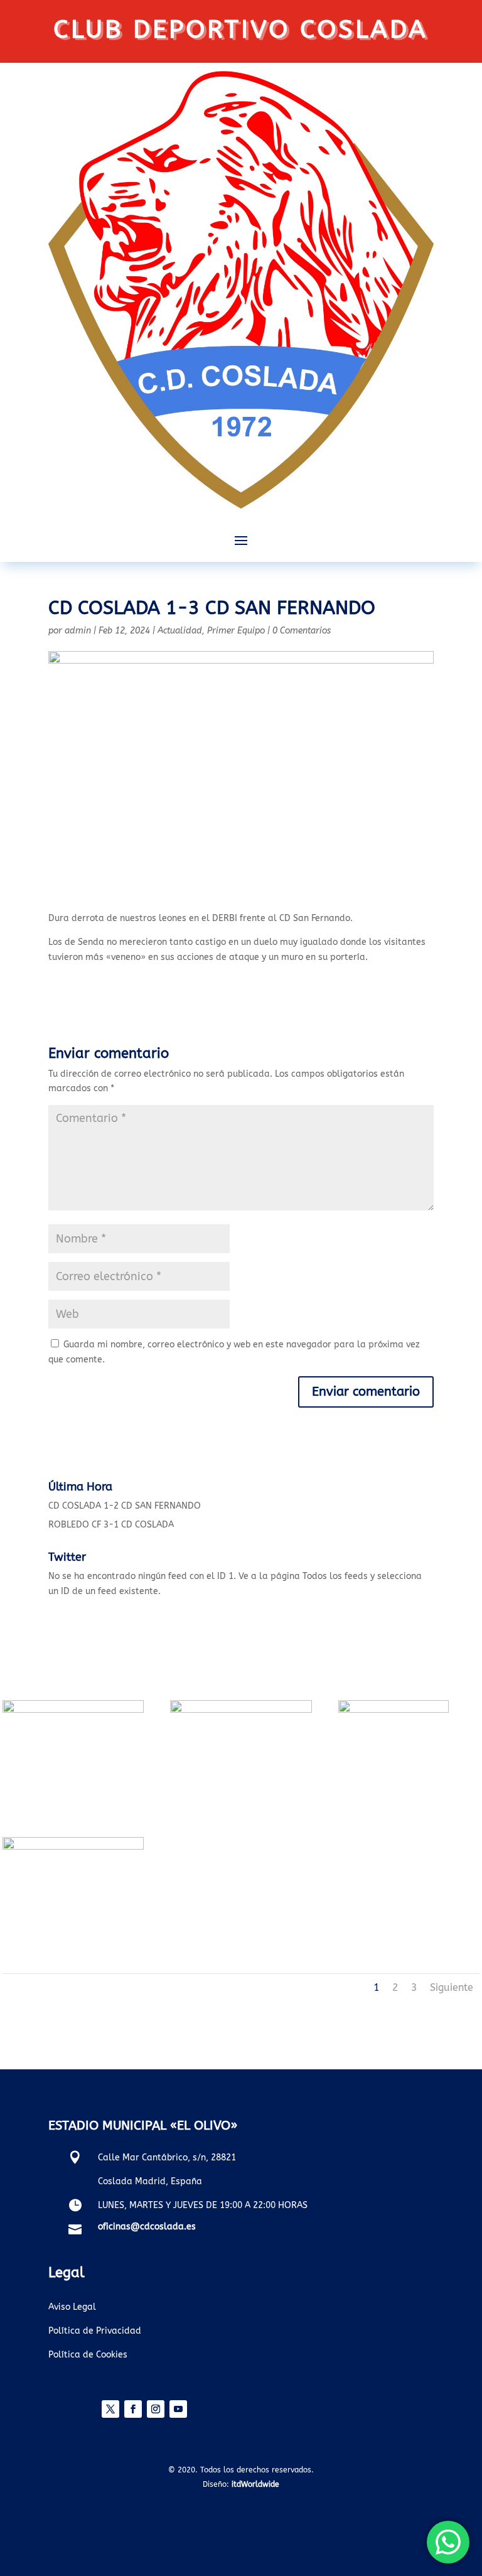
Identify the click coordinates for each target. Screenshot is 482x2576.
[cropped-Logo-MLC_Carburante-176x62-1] (394, 1710)
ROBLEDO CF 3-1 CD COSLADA (111, 1525)
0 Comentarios (302, 631)
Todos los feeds (335, 1576)
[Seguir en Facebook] (133, 2409)
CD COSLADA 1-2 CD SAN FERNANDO (125, 1506)
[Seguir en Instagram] (156, 2409)
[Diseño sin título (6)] (73, 1710)
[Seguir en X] (110, 2409)
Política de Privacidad (95, 2331)
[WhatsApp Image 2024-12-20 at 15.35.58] (241, 1710)
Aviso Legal (72, 2307)
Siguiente (452, 1987)
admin (78, 631)
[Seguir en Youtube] (178, 2409)
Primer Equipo (236, 631)
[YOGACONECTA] (73, 1847)
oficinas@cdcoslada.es (147, 2227)
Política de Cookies (88, 2355)
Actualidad (180, 631)
